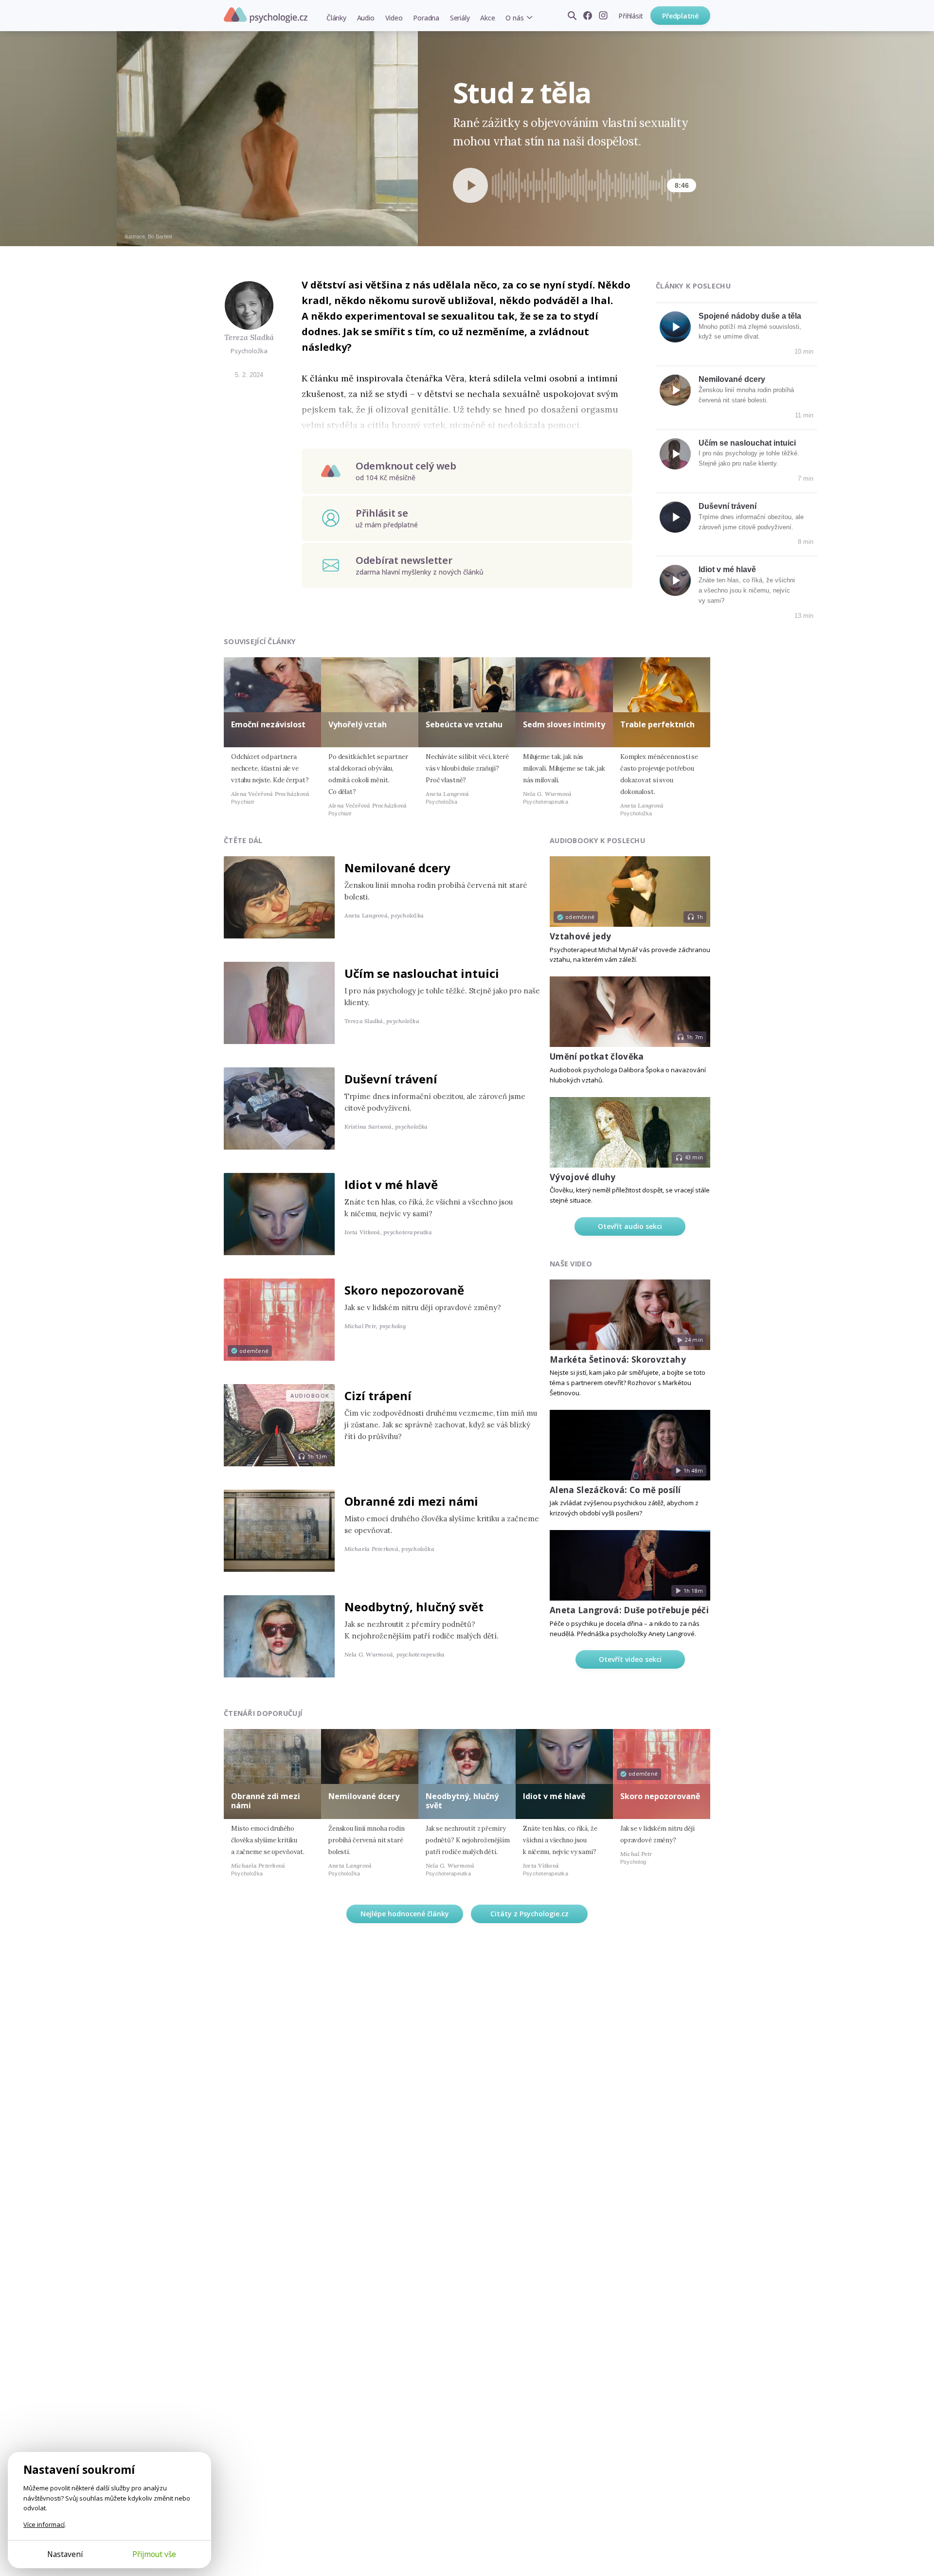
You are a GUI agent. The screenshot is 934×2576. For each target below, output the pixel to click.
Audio (366, 18)
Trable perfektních (657, 724)
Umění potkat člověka (597, 1056)
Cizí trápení (378, 1396)
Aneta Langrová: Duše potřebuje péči (629, 1610)
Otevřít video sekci (630, 1659)
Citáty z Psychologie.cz (530, 1914)
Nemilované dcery (732, 379)
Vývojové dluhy (583, 1177)
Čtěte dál (243, 840)
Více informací (44, 2524)
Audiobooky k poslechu (597, 840)
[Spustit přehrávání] (470, 185)
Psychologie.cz (266, 15)
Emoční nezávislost (268, 724)
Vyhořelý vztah (358, 724)
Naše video (571, 1264)
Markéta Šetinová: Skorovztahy (618, 1360)
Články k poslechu (693, 286)
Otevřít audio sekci (630, 1226)
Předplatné (680, 16)
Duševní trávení (727, 506)
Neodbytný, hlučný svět (414, 1607)
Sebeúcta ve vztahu (464, 724)
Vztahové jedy (580, 936)
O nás (514, 18)
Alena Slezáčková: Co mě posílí (615, 1490)
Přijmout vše (154, 2554)
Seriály (460, 18)
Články (336, 18)
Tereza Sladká (249, 337)
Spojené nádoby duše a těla (750, 316)
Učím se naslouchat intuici (747, 443)
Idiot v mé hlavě (727, 569)
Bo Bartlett (160, 236)
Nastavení (65, 2554)
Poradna (426, 18)
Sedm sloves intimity (564, 724)
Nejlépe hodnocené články (405, 1914)
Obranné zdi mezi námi (411, 1501)
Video (394, 18)
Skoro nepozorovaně (404, 1290)
